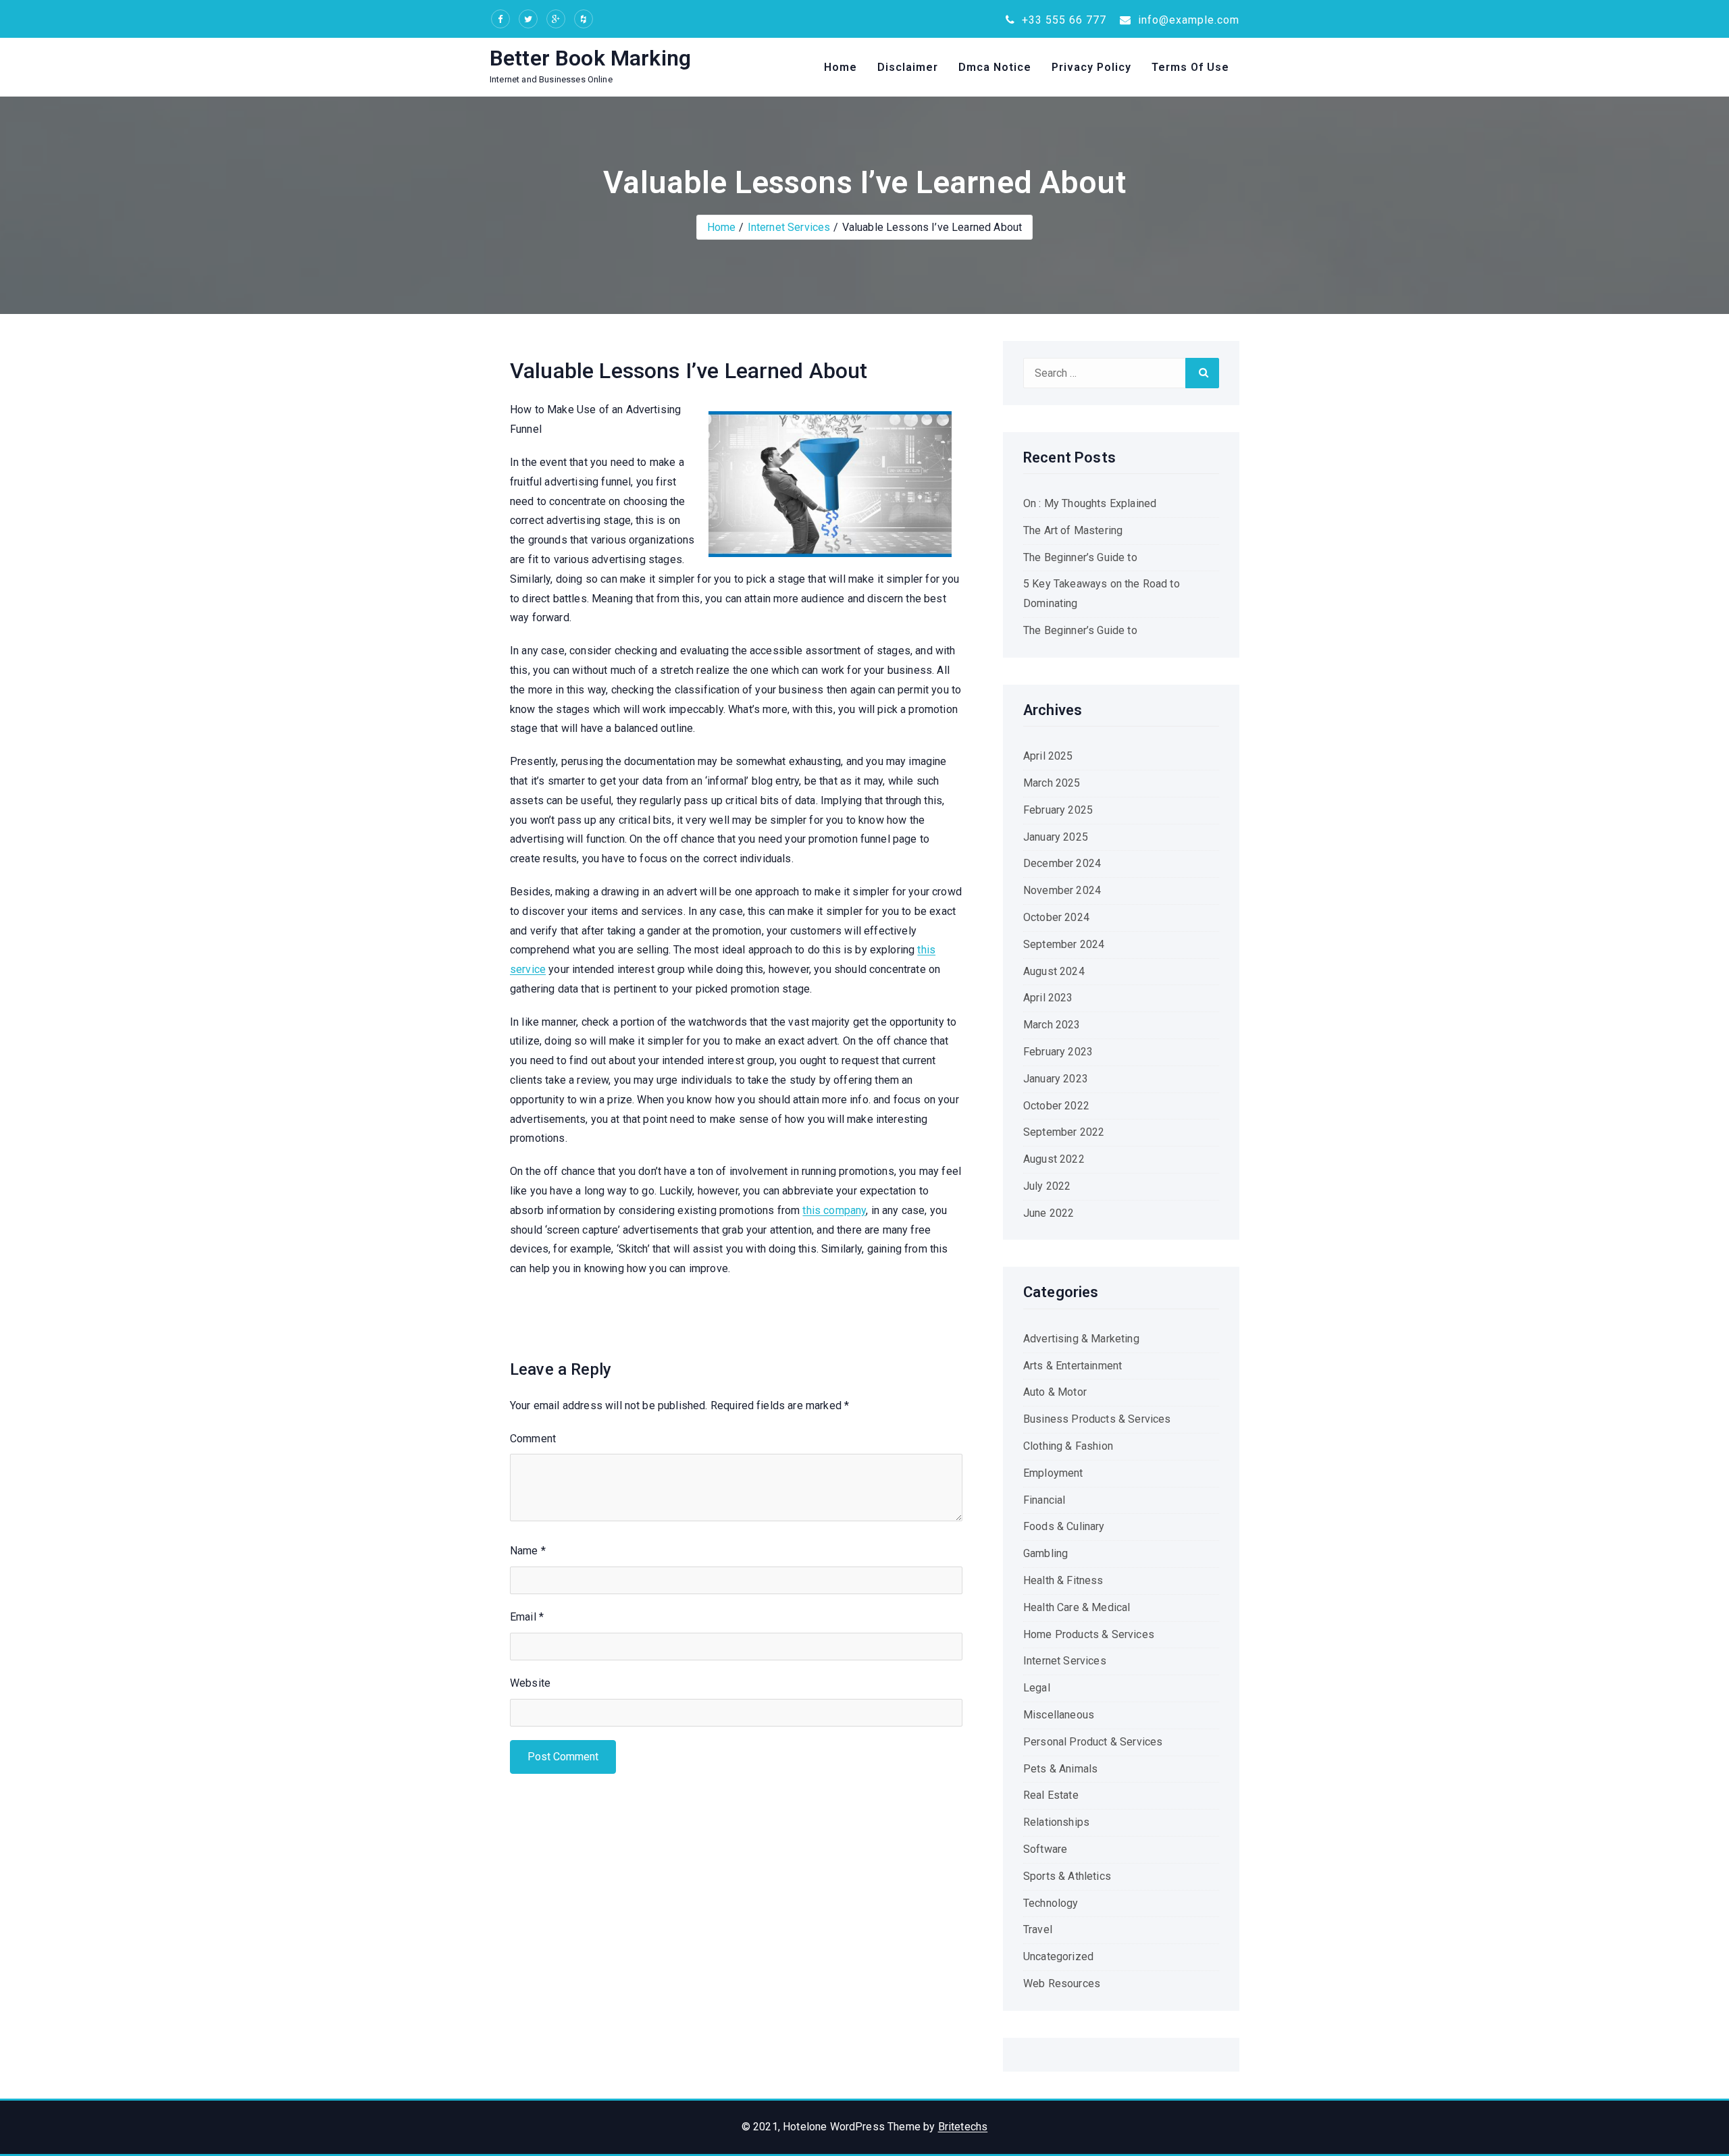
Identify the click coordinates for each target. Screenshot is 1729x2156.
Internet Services (789, 227)
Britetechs (963, 2127)
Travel (1038, 1929)
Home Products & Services (1089, 1634)
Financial (1044, 1500)
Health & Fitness (1063, 1580)
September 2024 (1064, 944)
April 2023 (1048, 998)
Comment (533, 1439)
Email (527, 1617)
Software (1045, 1849)
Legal (1037, 1688)
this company (834, 1210)
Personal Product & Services (1093, 1742)
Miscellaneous (1059, 1715)
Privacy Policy (1091, 67)
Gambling (1046, 1553)
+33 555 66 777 (1062, 20)
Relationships (1056, 1822)
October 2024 (1056, 917)
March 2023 (1052, 1025)
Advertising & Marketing (1081, 1339)
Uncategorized (1058, 1956)
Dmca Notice (995, 67)
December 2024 (1062, 863)
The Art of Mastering (1073, 530)
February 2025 (1058, 810)
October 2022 (1056, 1106)
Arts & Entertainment (1073, 1366)
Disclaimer (908, 67)
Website (530, 1683)
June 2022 (1049, 1213)
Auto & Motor (1055, 1392)
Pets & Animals (1060, 1769)
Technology (1051, 1903)
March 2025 (1052, 783)
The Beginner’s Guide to (1080, 557)
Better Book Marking (590, 58)
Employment (1053, 1473)
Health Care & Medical (1077, 1607)
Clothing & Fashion (1068, 1446)
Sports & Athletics (1067, 1876)
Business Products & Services (1097, 1419)
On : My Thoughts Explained (1090, 503)
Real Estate (1051, 1795)
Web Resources (1062, 1983)
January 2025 (1056, 837)
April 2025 (1048, 756)
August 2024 (1054, 971)
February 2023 (1058, 1052)
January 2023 (1056, 1079)
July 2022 (1047, 1186)
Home (841, 67)
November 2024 (1062, 890)
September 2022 (1064, 1132)
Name (528, 1551)
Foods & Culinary (1064, 1526)
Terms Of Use (1190, 67)
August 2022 (1054, 1159)
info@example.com (1187, 20)
